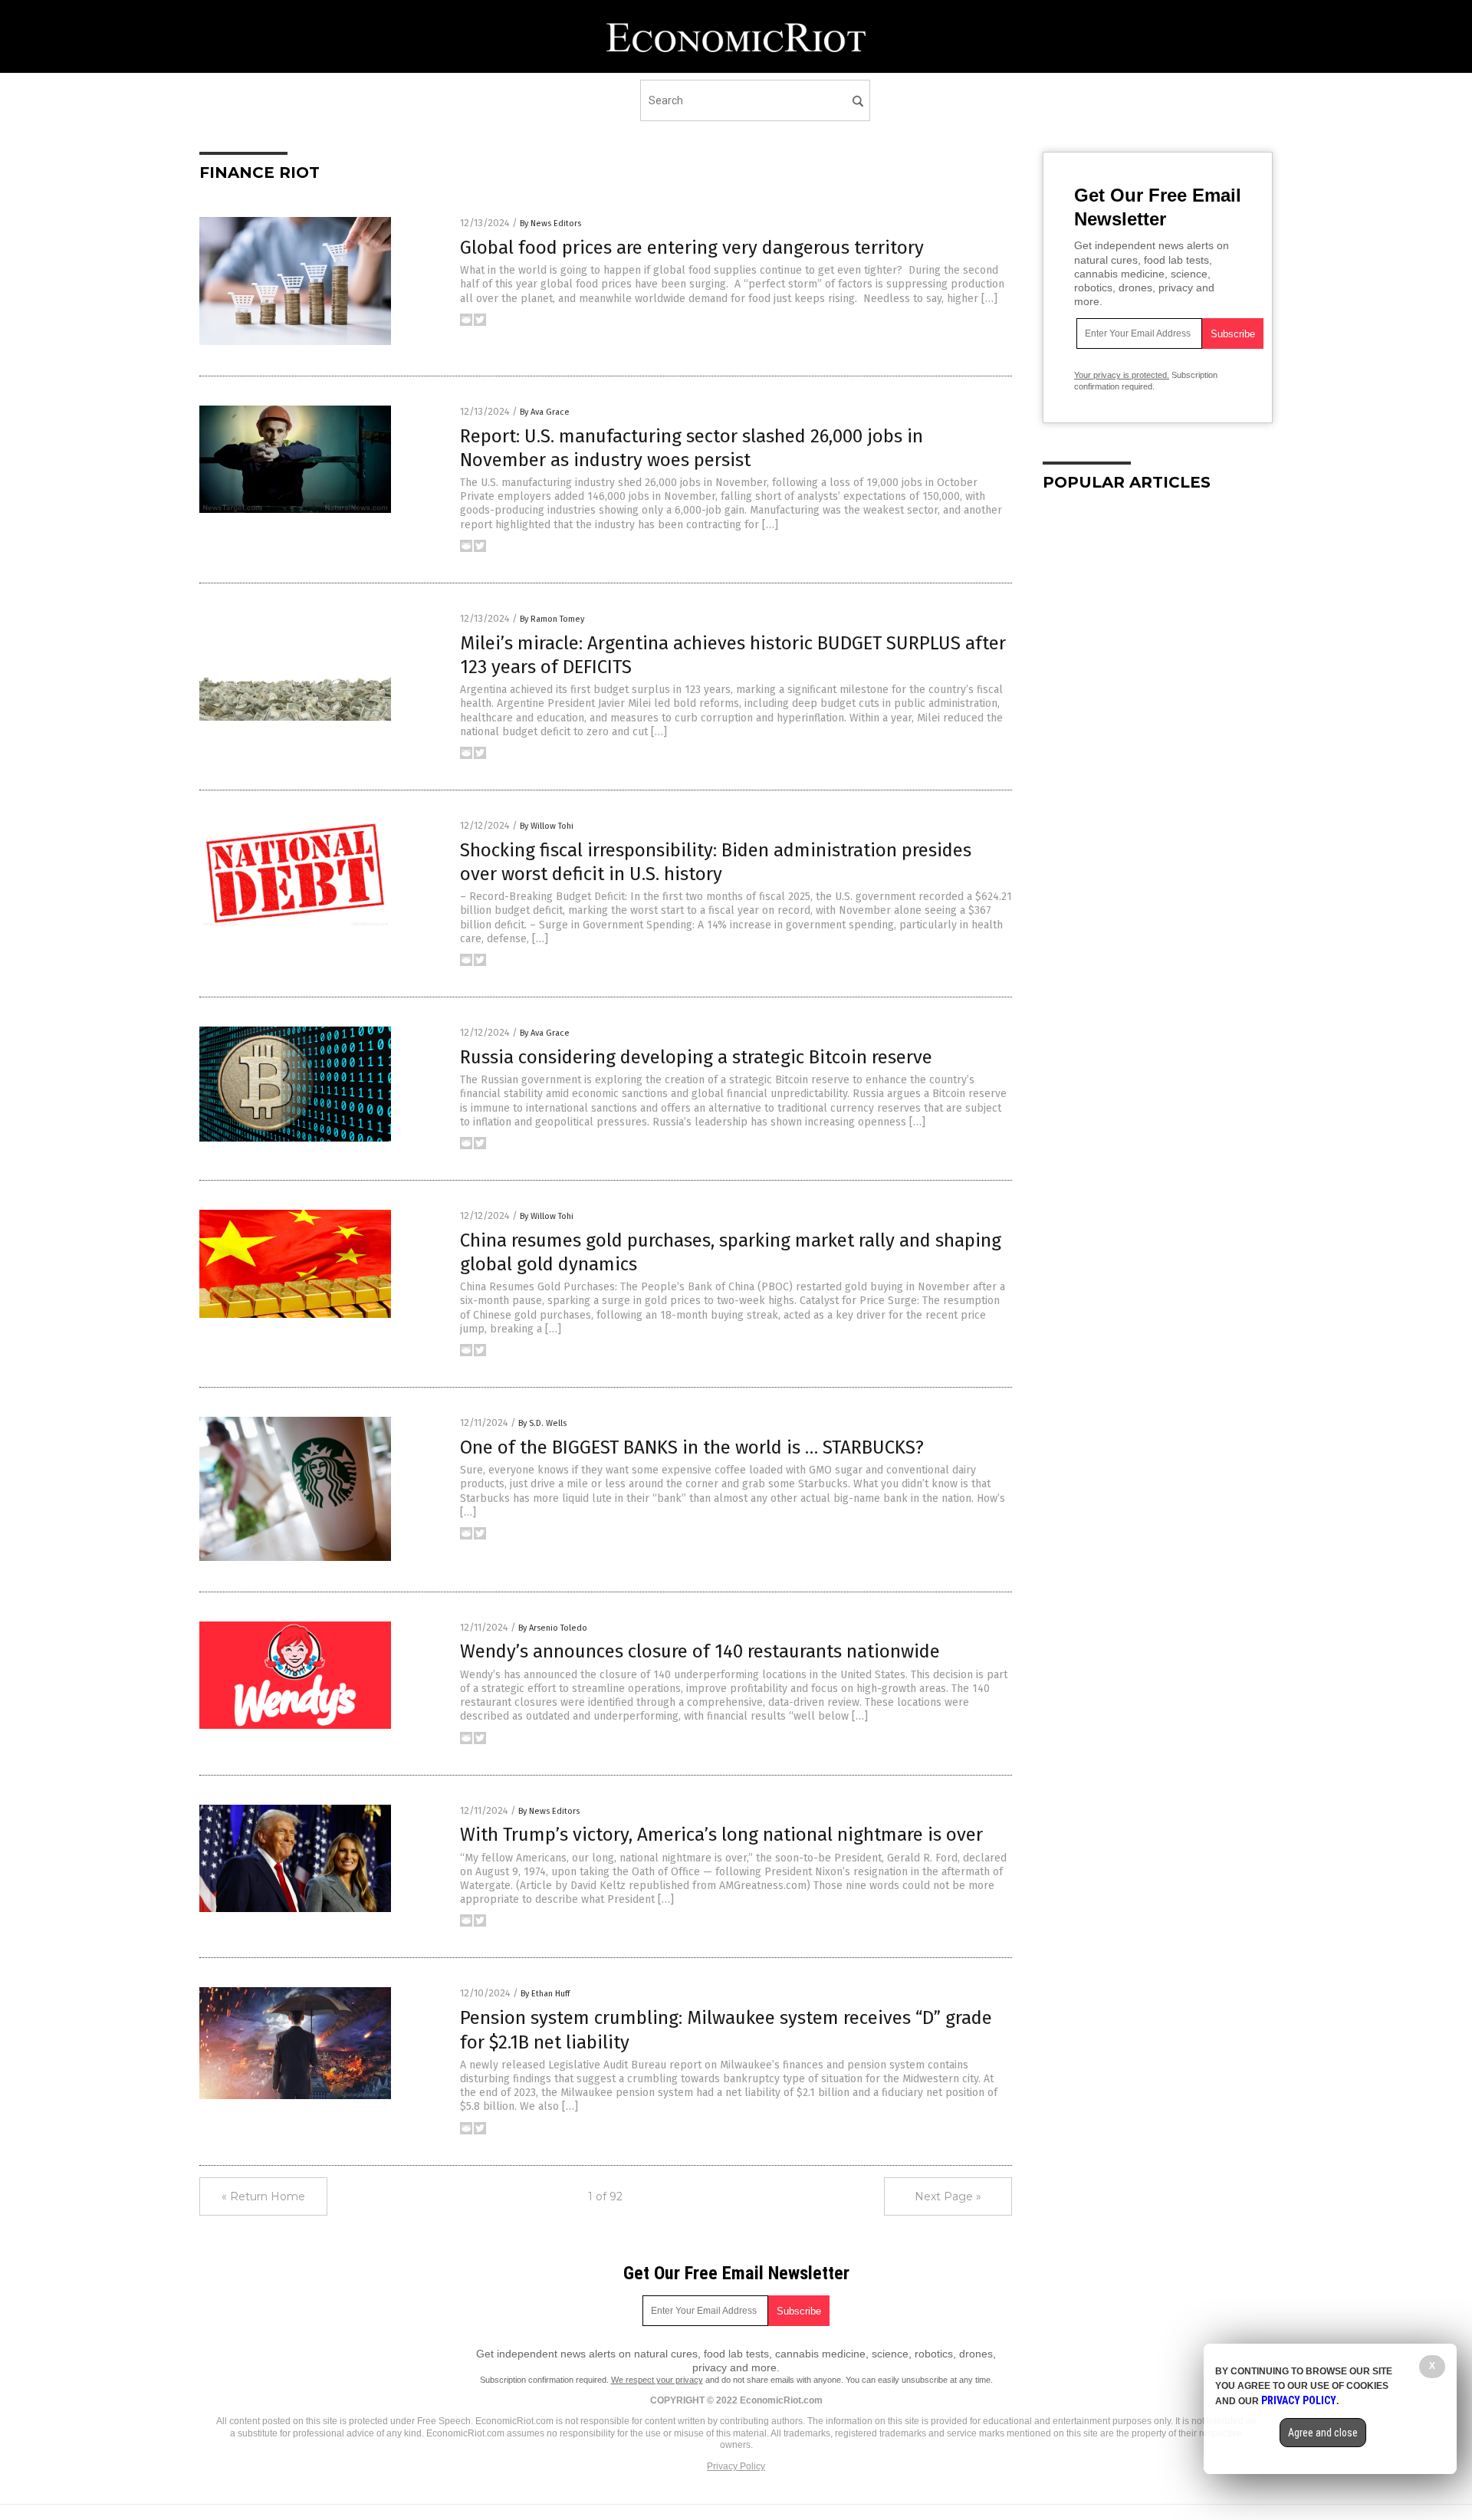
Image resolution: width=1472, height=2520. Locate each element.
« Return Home (263, 2196)
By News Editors (550, 223)
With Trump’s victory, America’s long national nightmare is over (721, 1835)
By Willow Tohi (547, 826)
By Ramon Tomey (552, 619)
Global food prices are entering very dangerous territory (692, 248)
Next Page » (948, 2196)
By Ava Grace (545, 412)
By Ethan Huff (545, 1994)
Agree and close (1323, 2433)
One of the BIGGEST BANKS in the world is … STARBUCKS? (692, 1447)
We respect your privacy (657, 2380)
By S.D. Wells (542, 1423)
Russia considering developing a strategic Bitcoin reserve (696, 1057)
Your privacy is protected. (1122, 375)
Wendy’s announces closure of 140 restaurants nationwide (700, 1651)
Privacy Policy (736, 2466)
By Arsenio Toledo (553, 1628)
